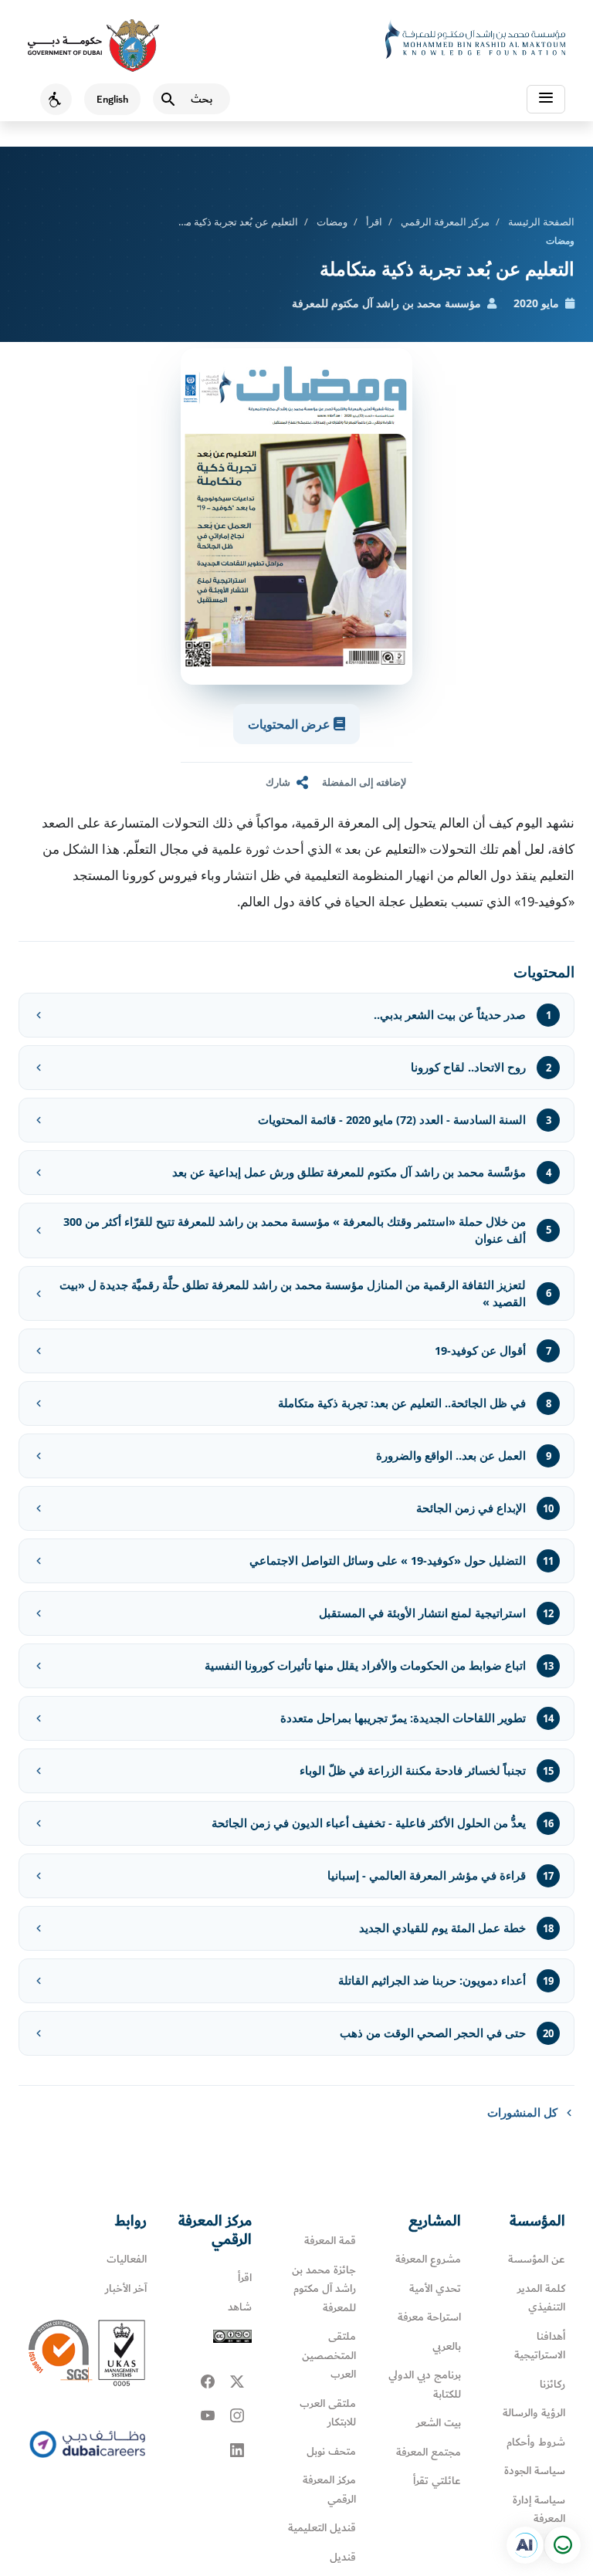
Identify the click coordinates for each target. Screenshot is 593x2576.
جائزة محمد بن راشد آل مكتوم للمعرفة (324, 2289)
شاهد (240, 2307)
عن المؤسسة (537, 2259)
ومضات (332, 222)
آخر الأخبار (126, 2288)
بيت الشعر (439, 2423)
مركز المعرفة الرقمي (445, 222)
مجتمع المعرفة (429, 2452)
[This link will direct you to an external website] (93, 46)
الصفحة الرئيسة (541, 222)
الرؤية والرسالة (534, 2413)
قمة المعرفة (330, 2241)
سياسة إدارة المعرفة (539, 2510)
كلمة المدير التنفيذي (541, 2298)
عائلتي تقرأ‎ (437, 2481)
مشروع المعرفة (428, 2259)
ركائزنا (552, 2384)
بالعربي (447, 2346)
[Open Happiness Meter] (562, 2545)
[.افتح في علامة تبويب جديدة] (525, 2545)
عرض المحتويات (291, 724)
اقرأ (374, 222)
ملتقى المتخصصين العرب (329, 2355)
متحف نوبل (331, 2451)
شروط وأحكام (536, 2442)
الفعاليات (127, 2259)
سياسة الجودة (535, 2471)
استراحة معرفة (429, 2317)
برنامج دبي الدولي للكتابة (425, 2385)
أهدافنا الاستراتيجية (540, 2346)
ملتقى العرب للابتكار (328, 2413)
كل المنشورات (522, 2112)
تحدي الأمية (435, 2288)
